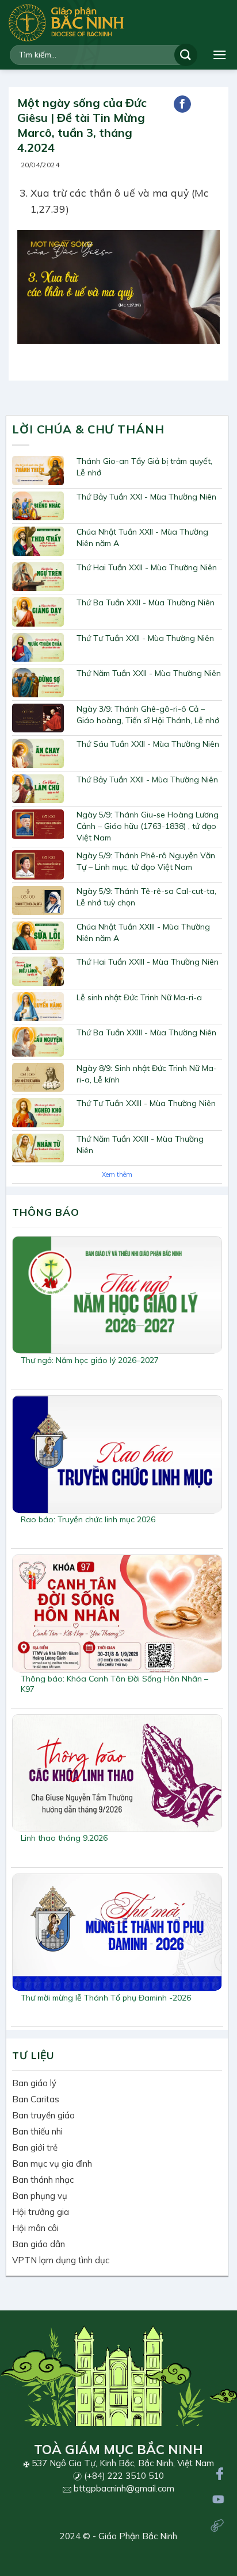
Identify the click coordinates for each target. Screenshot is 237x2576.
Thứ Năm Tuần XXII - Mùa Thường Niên (149, 673)
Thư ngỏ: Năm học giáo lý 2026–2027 (90, 1360)
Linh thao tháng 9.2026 (64, 1838)
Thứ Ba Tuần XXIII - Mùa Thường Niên (146, 1032)
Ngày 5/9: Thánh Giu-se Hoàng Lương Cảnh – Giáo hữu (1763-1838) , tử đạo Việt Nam (148, 826)
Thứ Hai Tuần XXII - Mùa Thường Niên (147, 567)
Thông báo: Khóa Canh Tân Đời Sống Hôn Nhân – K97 (114, 1684)
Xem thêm (117, 1174)
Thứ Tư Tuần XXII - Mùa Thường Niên (145, 638)
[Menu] (220, 55)
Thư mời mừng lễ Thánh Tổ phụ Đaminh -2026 (106, 1998)
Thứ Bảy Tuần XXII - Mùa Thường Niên (147, 780)
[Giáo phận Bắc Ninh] (66, 23)
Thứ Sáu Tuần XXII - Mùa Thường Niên (148, 744)
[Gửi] (186, 55)
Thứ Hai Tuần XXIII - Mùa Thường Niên (148, 962)
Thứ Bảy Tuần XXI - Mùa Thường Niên (146, 497)
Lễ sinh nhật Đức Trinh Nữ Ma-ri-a (139, 997)
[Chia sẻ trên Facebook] (182, 104)
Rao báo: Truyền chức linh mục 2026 (88, 1519)
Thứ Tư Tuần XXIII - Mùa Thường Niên (146, 1103)
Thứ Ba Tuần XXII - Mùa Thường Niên (146, 602)
